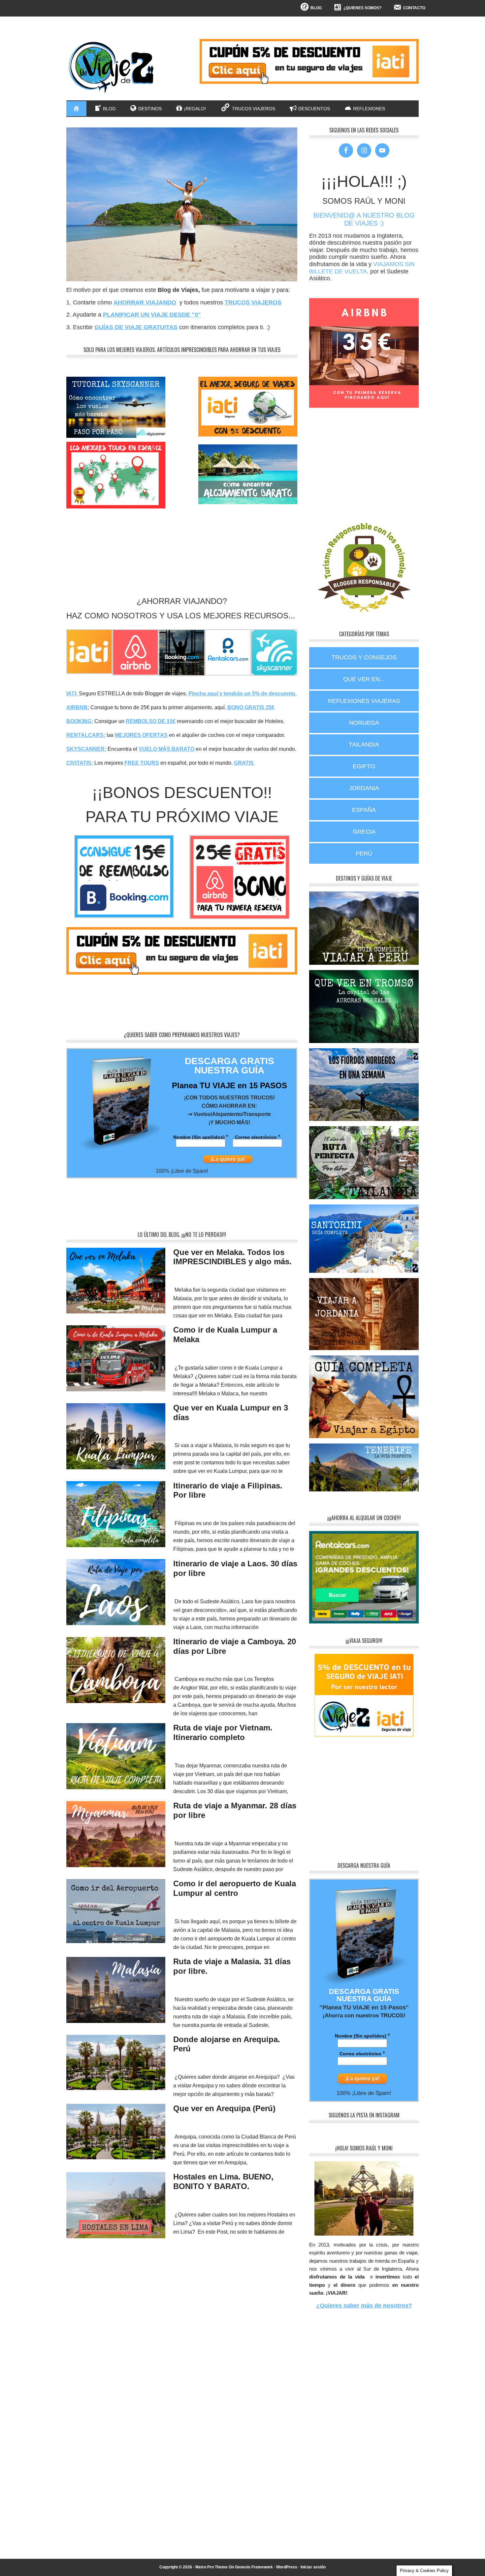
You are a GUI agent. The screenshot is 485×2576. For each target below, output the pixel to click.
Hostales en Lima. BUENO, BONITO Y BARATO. (223, 2181)
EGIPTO (364, 766)
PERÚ (364, 853)
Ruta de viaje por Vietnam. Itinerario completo (223, 1732)
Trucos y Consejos (364, 657)
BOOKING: (80, 721)
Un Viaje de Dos (111, 67)
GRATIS (244, 763)
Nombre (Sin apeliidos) (201, 1137)
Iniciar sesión (313, 2567)
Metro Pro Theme (211, 2567)
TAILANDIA (364, 745)
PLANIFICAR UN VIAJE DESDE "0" (152, 315)
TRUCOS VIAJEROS (253, 302)
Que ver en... (364, 679)
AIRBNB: (78, 707)
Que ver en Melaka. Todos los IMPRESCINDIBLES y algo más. (232, 1257)
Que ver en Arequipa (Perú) (224, 2108)
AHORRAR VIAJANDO (145, 302)
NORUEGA (364, 723)
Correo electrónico (258, 1137)
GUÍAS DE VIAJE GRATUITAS (136, 327)
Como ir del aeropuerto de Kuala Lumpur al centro (235, 1888)
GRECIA (364, 832)
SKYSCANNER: (86, 749)
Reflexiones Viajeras (364, 701)
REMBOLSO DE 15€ (151, 721)
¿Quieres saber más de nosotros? (364, 2306)
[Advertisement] (186, 569)
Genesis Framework (254, 2567)
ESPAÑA (364, 810)
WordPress (287, 2567)
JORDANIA (364, 788)
